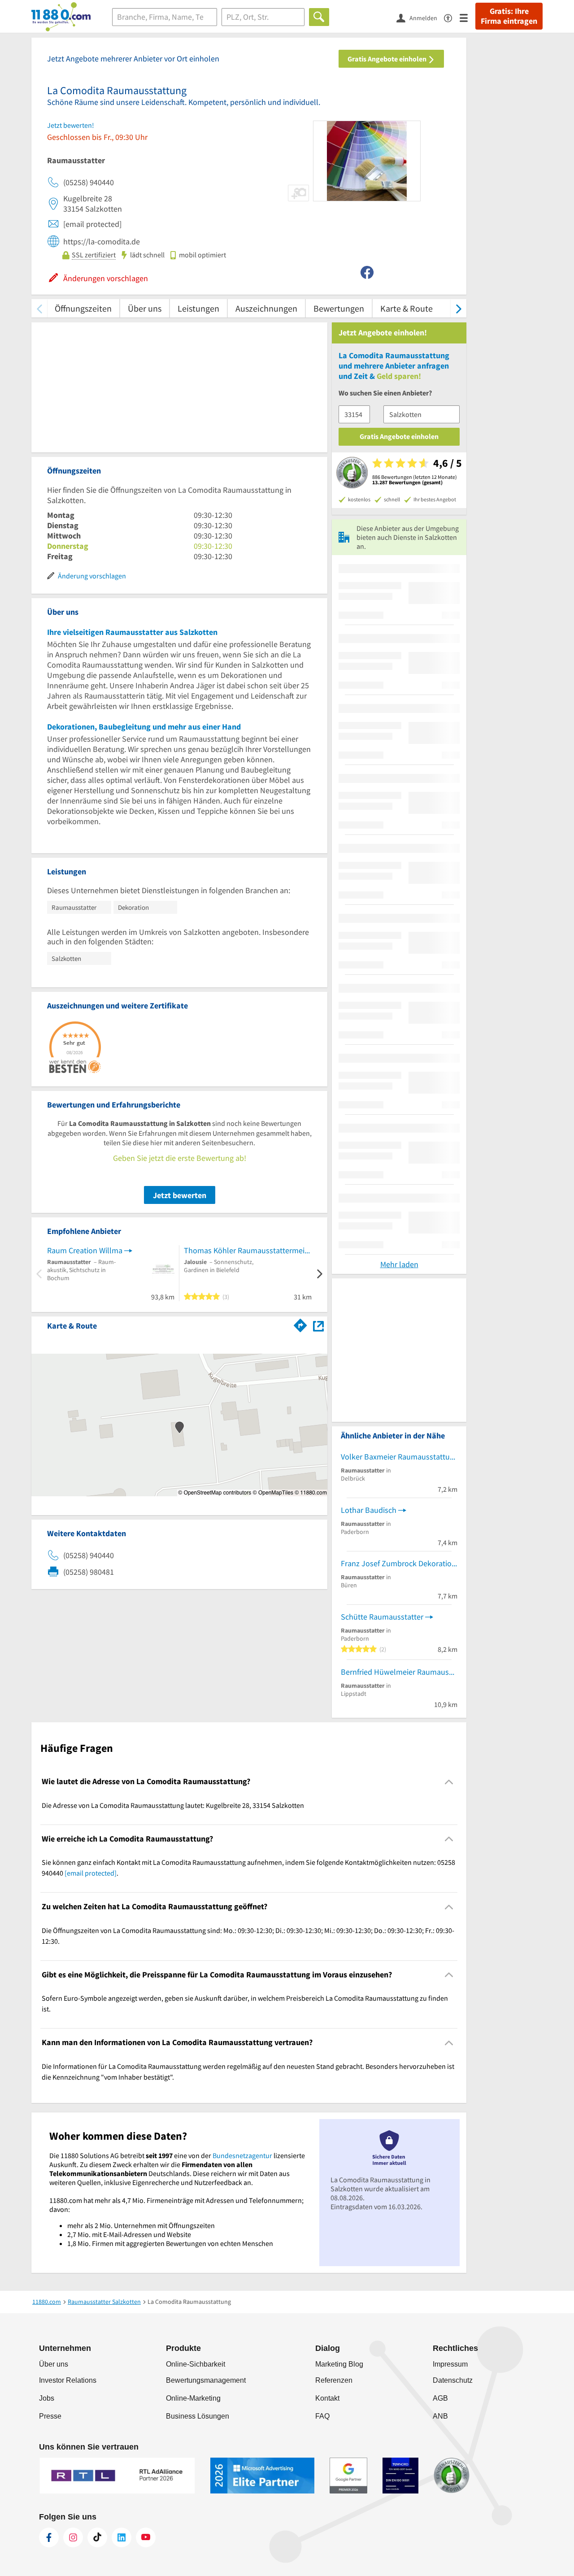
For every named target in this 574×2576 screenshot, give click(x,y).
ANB (440, 2416)
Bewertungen (339, 308)
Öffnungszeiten (83, 308)
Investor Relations (68, 2380)
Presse (50, 2416)
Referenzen (334, 2380)
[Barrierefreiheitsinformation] (452, 17)
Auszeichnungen (266, 308)
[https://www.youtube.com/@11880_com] (146, 2537)
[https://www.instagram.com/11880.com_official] (73, 2537)
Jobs (47, 2398)
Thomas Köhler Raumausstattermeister (248, 1250)
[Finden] (319, 17)
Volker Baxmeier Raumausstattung (399, 1457)
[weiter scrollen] (459, 308)
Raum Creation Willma (85, 1250)
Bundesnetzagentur (242, 2155)
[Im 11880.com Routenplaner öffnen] (300, 1324)
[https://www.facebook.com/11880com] (49, 2537)
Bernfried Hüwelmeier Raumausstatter (399, 1672)
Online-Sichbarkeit (196, 2364)
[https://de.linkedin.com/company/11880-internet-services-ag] (122, 2537)
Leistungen (198, 308)
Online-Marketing (193, 2398)
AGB (440, 2398)
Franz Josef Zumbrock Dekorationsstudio (399, 1563)
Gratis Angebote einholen (388, 59)
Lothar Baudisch (369, 1510)
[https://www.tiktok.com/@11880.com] (97, 2537)
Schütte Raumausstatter (382, 1617)
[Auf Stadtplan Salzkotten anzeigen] (318, 1325)
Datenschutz (453, 2380)
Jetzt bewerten (180, 1195)
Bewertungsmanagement (206, 2380)
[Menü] (467, 17)
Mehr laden (399, 1264)
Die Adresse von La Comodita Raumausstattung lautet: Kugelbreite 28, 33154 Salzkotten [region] (173, 1805)
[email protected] (91, 1873)
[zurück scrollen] (39, 308)
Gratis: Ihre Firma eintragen (509, 16)
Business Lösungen (198, 2416)
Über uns (145, 308)
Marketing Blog (339, 2364)
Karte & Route (407, 308)
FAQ (322, 2416)
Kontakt (327, 2398)
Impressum (450, 2364)
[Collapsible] (449, 1782)
